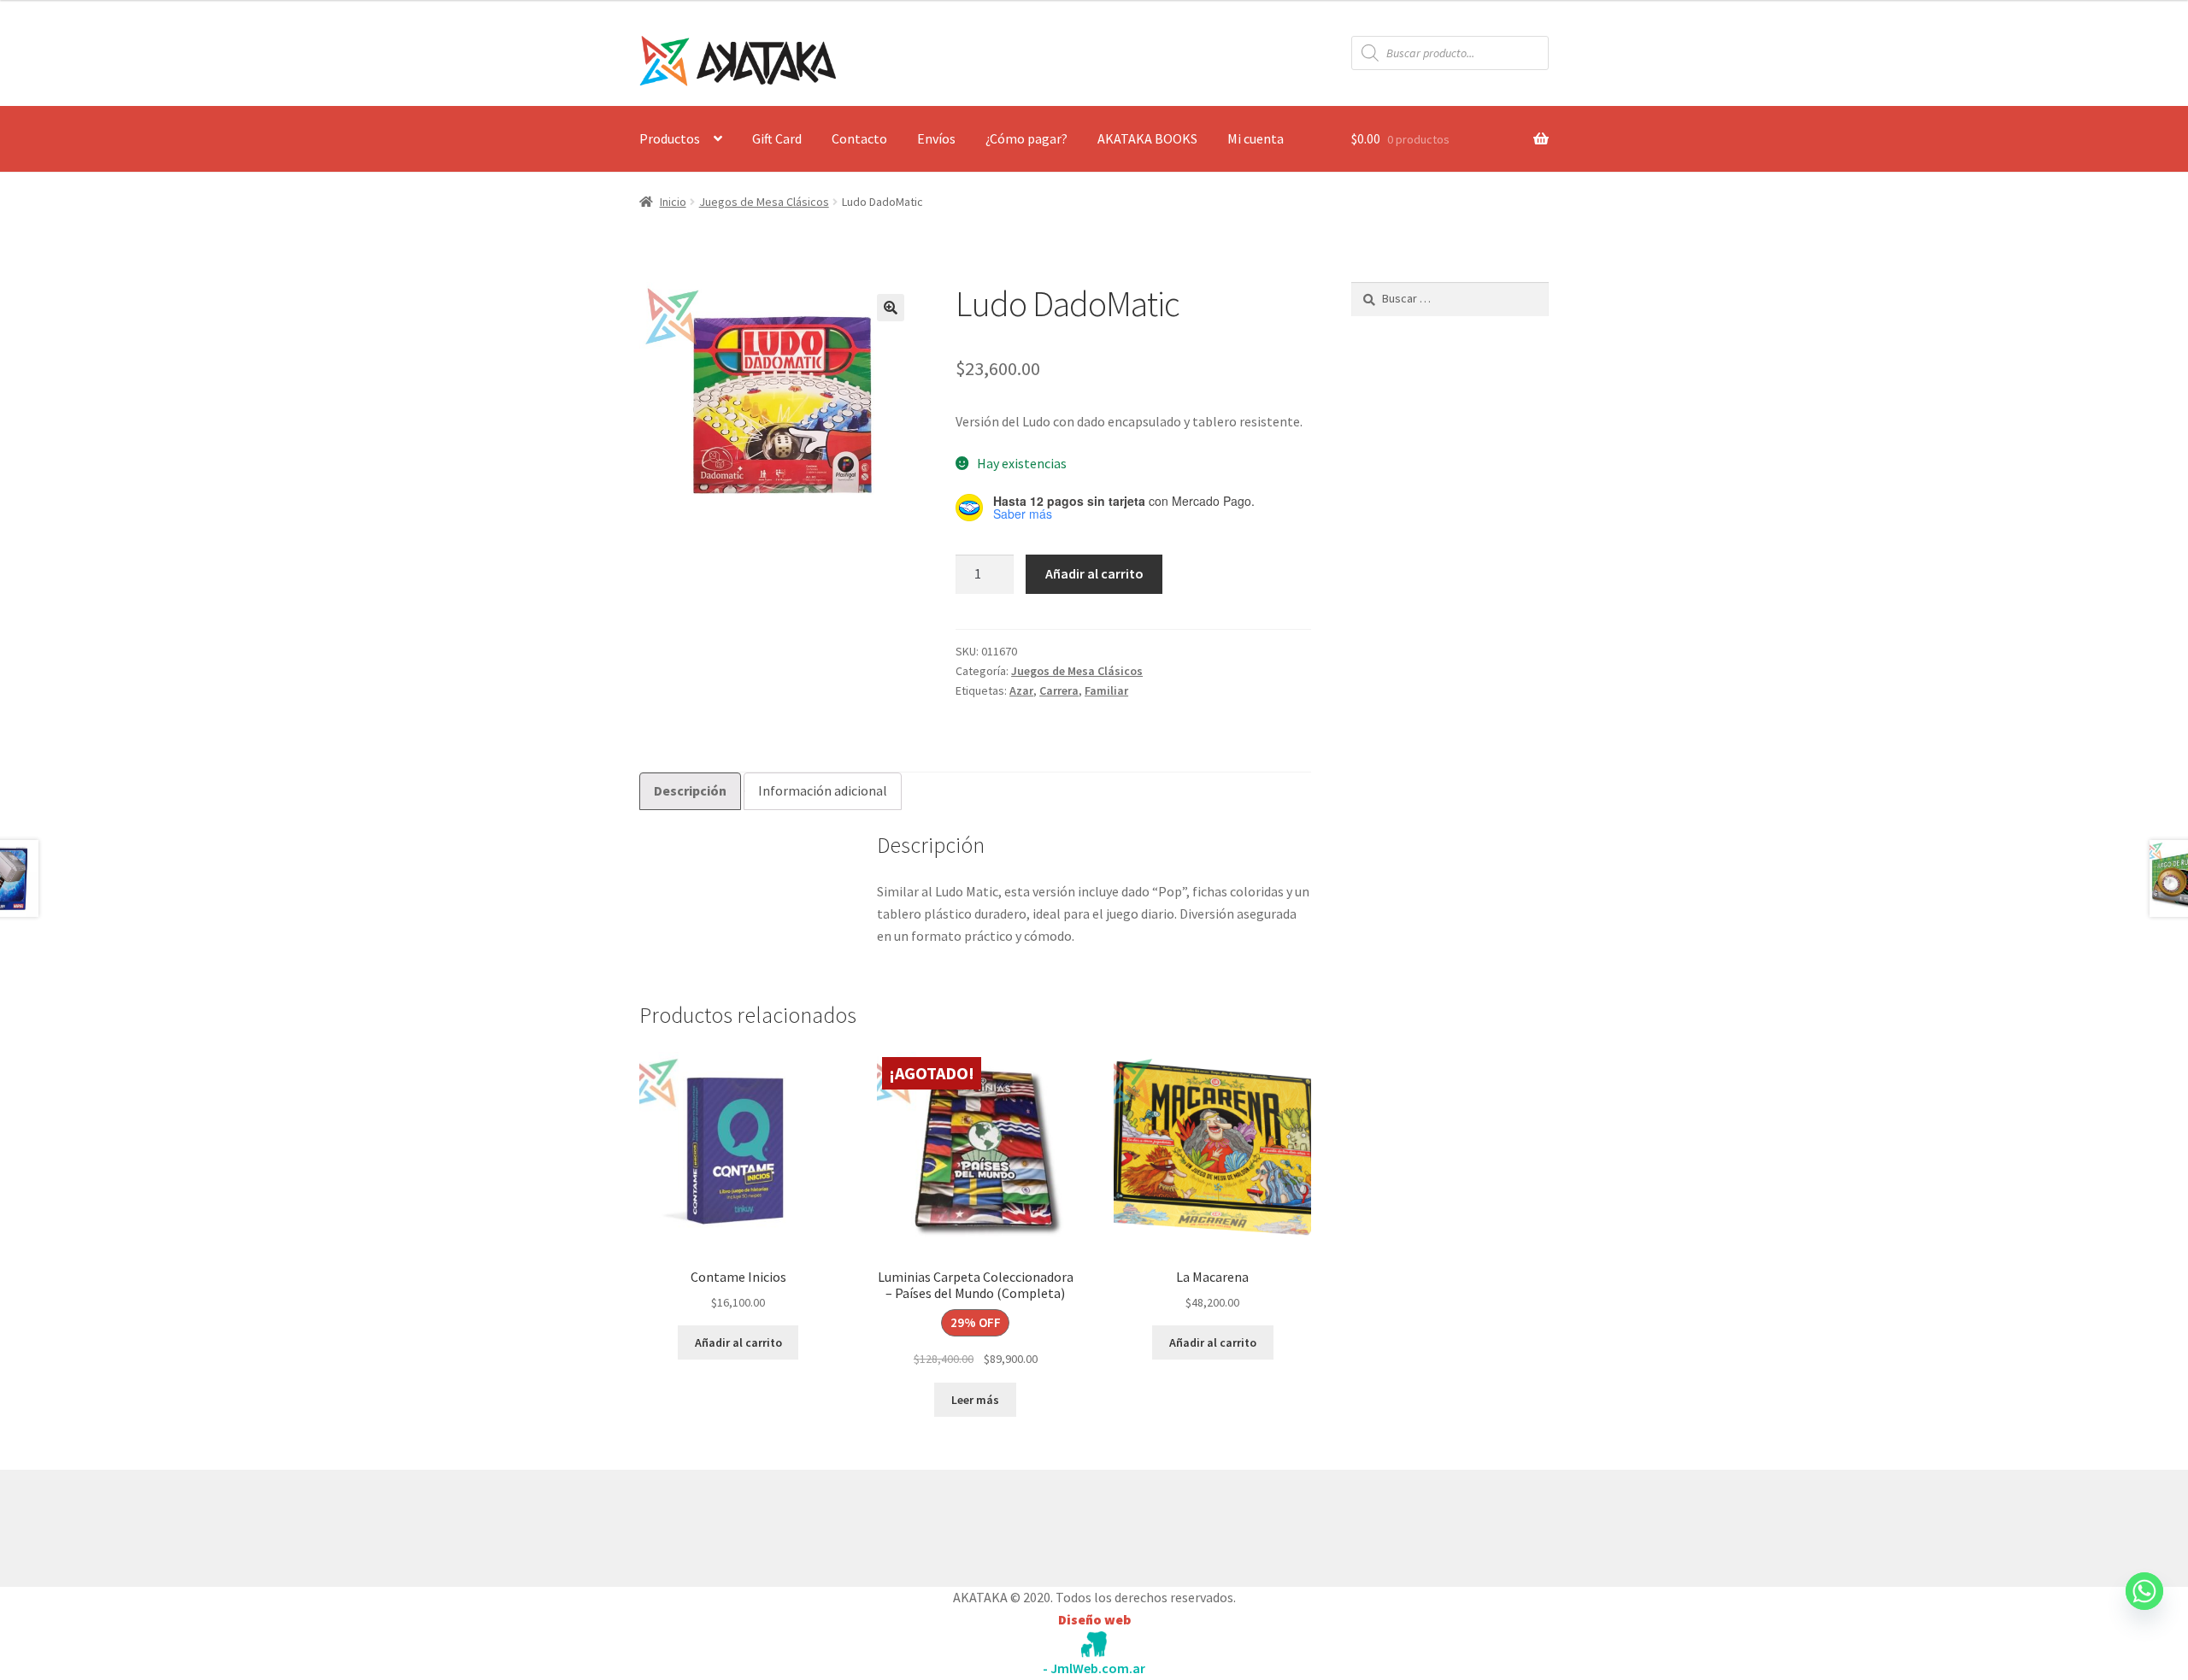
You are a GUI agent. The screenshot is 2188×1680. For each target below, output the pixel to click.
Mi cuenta (1256, 138)
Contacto (859, 138)
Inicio (673, 202)
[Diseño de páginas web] (1094, 1645)
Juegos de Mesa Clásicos (764, 202)
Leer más (975, 1400)
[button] (891, 308)
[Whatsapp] (2144, 1607)
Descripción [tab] (690, 790)
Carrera (1059, 690)
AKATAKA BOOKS (1147, 138)
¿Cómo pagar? (1026, 138)
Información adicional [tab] (823, 790)
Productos (670, 138)
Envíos (936, 138)
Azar (1021, 690)
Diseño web (1094, 1619)
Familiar (1106, 690)
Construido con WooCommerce (730, 1524)
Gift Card (777, 138)
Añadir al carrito (1094, 573)
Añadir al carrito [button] (738, 1342)
